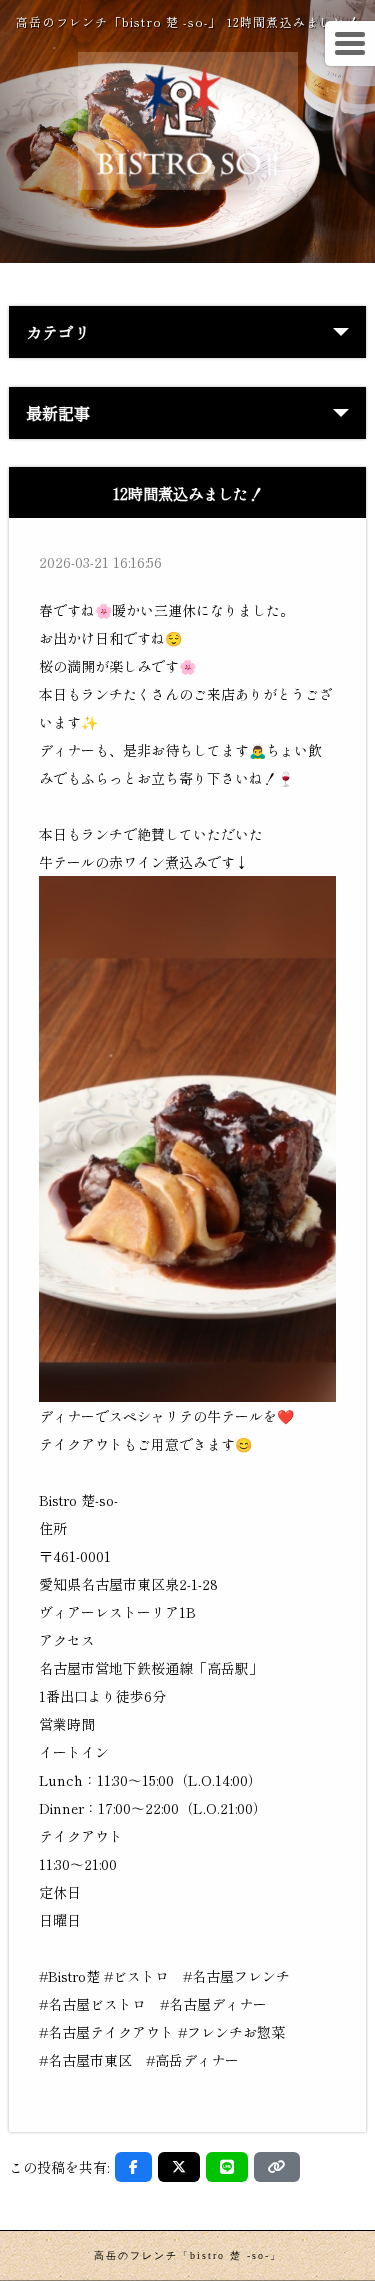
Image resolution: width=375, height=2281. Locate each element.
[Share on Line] (227, 2167)
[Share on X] (179, 2167)
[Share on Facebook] (133, 2167)
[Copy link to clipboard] (277, 2167)
